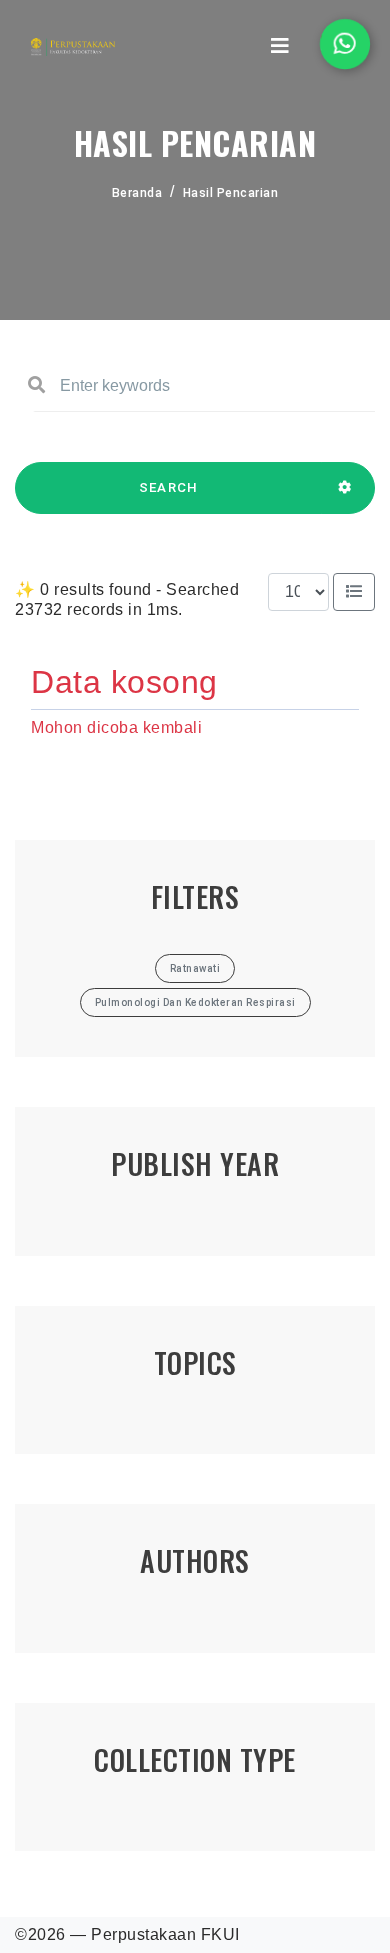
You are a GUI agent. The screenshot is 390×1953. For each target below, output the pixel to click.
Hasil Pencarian (231, 193)
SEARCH (169, 487)
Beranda (137, 193)
